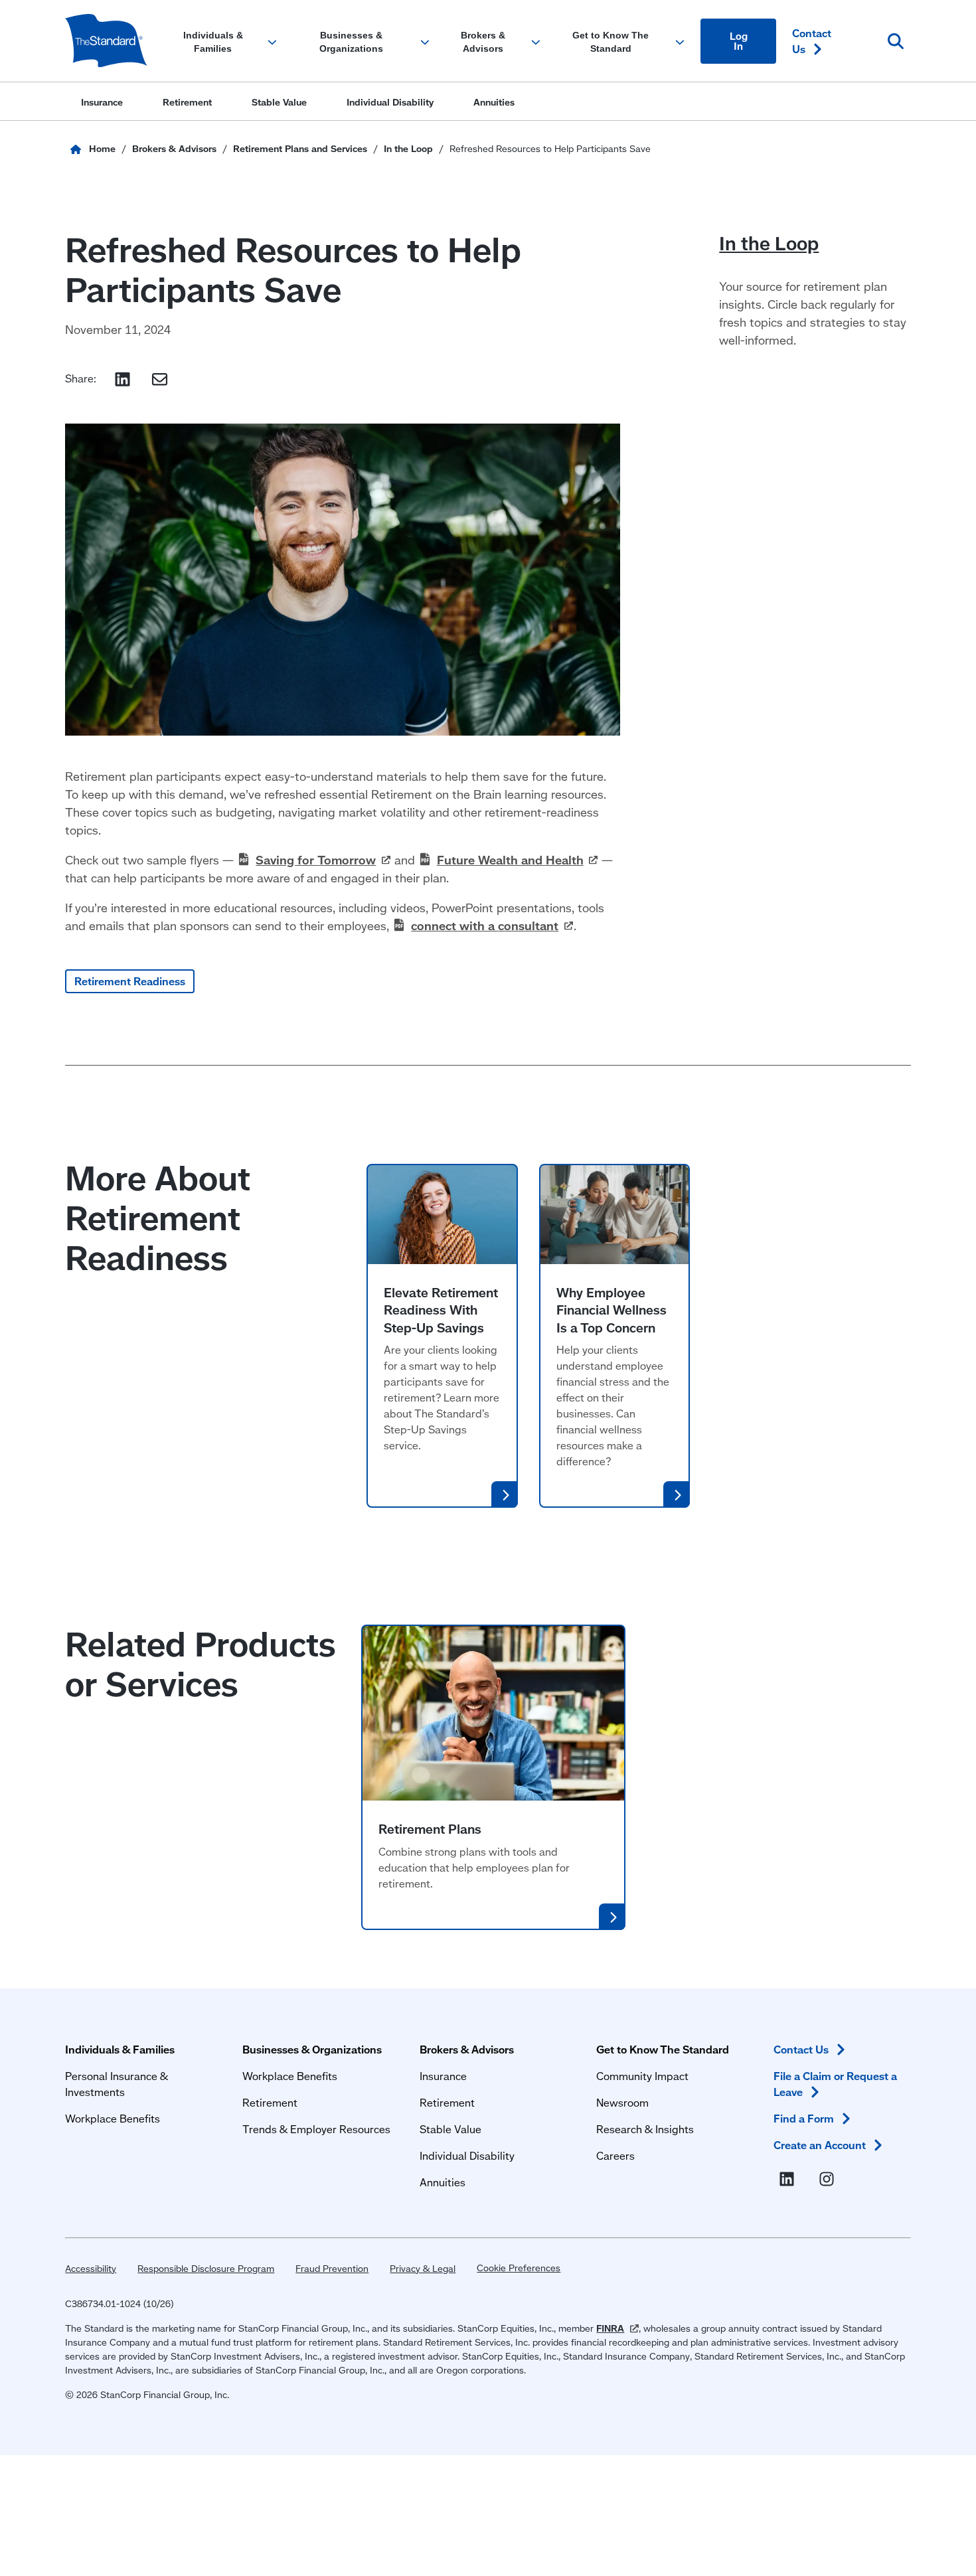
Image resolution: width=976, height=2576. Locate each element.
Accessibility (91, 2269)
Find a (804, 2118)
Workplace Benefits (113, 2118)
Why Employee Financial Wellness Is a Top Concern (611, 1310)
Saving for (316, 860)
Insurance (443, 2076)
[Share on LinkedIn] (122, 379)
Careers (615, 2155)
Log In (739, 41)
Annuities (443, 2182)
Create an (820, 2145)
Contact (812, 41)
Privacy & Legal (423, 2269)
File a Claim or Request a (835, 2084)
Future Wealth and (510, 860)
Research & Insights (645, 2129)
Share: (81, 378)
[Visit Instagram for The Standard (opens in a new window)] (829, 2180)
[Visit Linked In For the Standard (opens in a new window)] (789, 2180)
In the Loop (769, 243)
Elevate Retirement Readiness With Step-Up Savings (441, 1310)
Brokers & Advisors (467, 2049)
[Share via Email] (160, 379)
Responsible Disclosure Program (206, 2269)
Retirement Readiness (130, 981)
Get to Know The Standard (663, 2049)
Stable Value (450, 2129)
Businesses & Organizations (312, 2049)
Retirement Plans (430, 1829)
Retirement (270, 2102)
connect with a (485, 926)
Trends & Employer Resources (316, 2129)
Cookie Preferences (519, 2268)
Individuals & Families (120, 2049)
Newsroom (622, 2102)
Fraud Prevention (332, 2269)
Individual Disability (467, 2155)
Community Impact (642, 2076)
